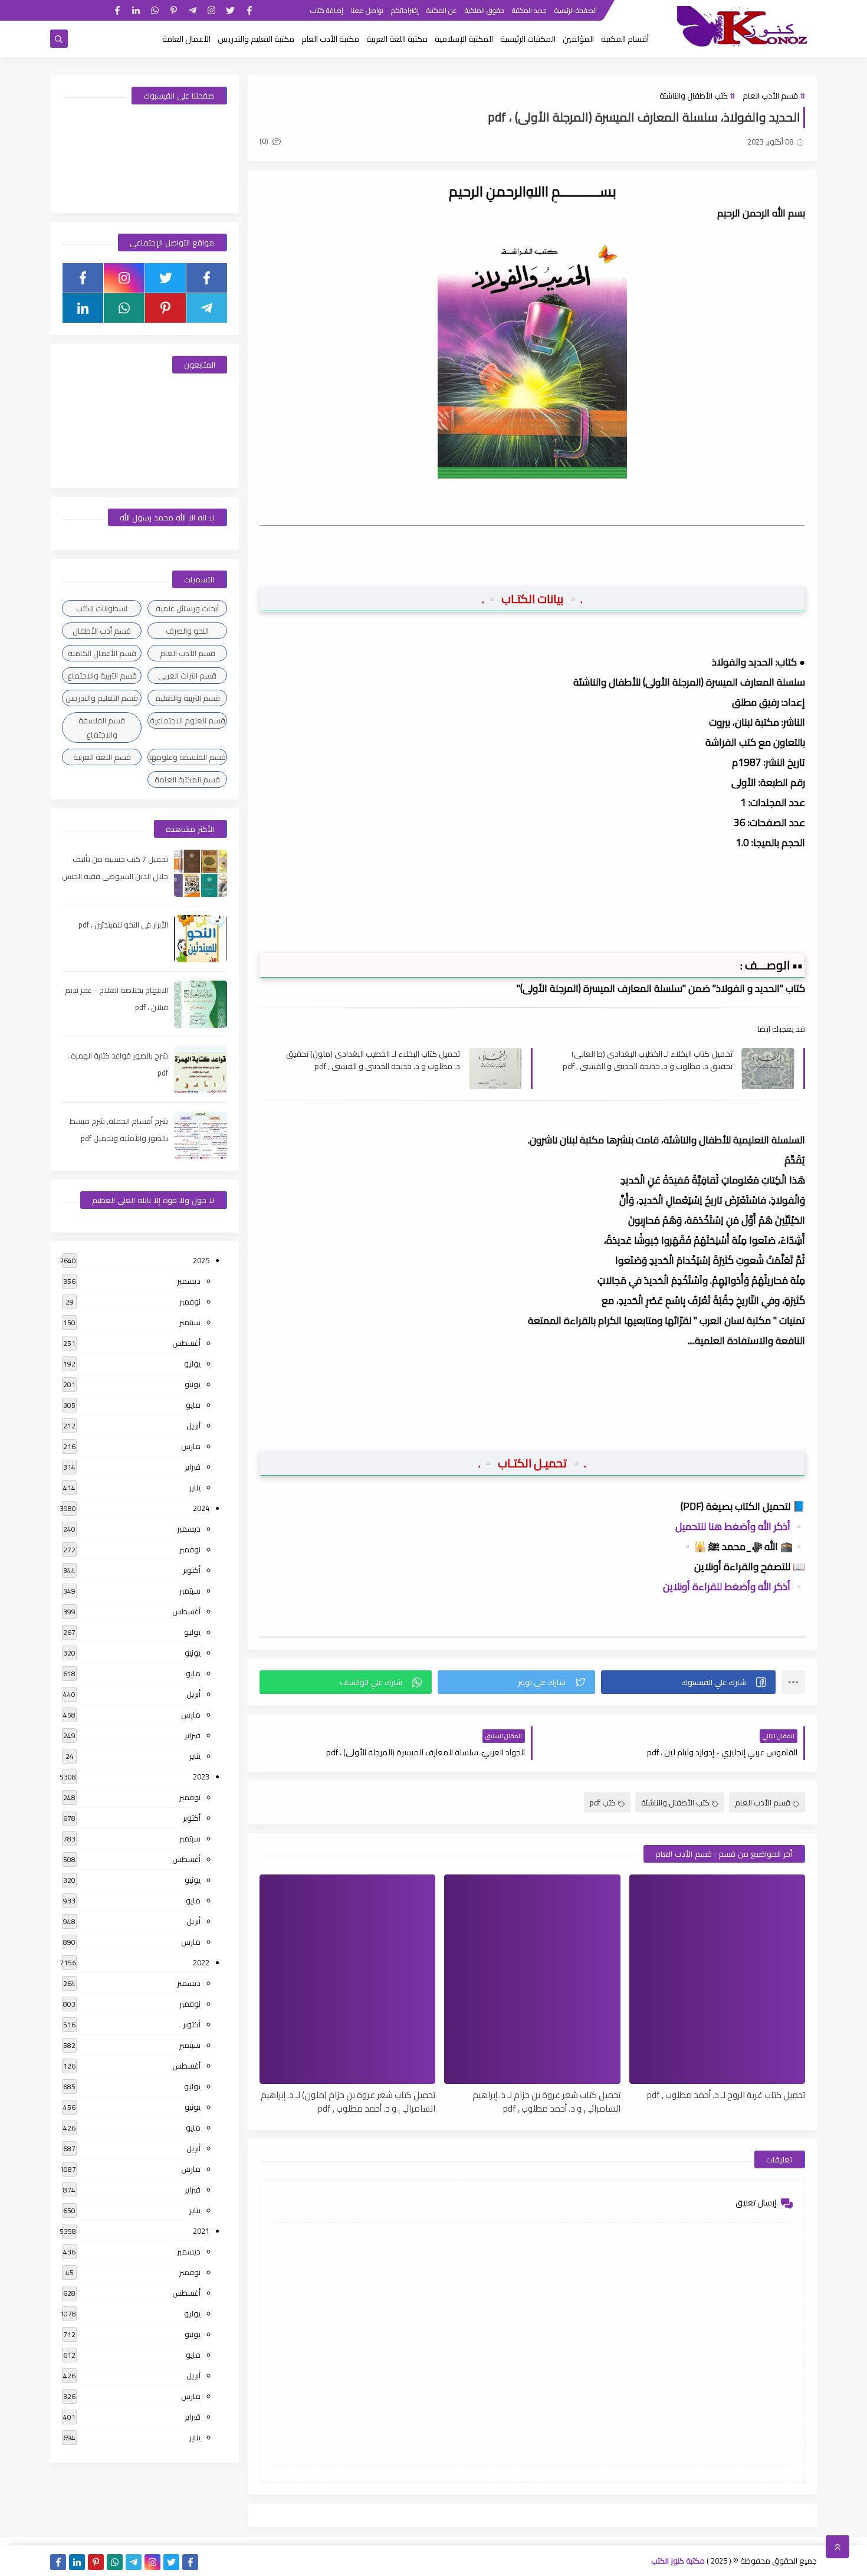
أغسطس (186, 1343)
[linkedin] (136, 10)
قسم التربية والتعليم (188, 698)
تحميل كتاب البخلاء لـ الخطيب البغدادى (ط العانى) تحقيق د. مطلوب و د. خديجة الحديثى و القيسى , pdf (648, 1060)
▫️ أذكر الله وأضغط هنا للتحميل (740, 1526)
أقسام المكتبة (625, 39)
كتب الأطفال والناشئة (694, 96)
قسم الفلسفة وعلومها (188, 757)
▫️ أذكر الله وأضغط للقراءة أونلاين (734, 1587)
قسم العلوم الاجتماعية (188, 720)
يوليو (192, 1364)
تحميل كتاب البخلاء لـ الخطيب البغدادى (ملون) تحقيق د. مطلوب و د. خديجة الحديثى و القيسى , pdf (373, 1060)
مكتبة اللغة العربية (397, 39)
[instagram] (211, 10)
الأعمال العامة (186, 39)
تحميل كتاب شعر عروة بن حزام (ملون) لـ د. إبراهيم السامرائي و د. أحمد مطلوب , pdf (348, 2101)
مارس (191, 1446)
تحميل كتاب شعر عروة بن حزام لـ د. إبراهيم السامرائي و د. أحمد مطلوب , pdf (546, 2101)
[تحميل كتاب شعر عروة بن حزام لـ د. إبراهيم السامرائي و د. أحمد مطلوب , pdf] (532, 1979)
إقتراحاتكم (405, 10)
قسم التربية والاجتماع (102, 676)
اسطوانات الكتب (102, 608)
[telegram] (193, 10)
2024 (201, 1508)
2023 (201, 1777)
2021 (201, 2231)
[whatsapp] (155, 10)
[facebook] (249, 10)
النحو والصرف (187, 631)
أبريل (193, 1425)
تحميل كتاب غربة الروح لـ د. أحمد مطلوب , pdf (726, 2095)
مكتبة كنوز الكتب (678, 2561)
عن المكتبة (442, 10)
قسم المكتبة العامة (187, 779)
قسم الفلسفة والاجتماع (102, 727)
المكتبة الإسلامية (464, 39)
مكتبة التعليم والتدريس (256, 39)
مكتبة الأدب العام (330, 39)
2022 (201, 1962)
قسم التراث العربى (187, 676)
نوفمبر (190, 1302)
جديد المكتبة (529, 10)
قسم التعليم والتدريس (102, 698)
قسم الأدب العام (770, 96)
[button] (688, 1682)
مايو (193, 1405)
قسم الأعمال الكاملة (102, 653)
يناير (195, 1487)
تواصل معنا (367, 10)
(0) (265, 141)
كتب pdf (603, 1802)
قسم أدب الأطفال (102, 631)
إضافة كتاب (327, 10)
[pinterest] (174, 10)
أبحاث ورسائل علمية (187, 608)
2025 (201, 1260)
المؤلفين (578, 39)
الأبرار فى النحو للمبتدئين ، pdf (123, 925)
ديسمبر (189, 1281)
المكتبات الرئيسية (528, 39)
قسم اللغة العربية (102, 757)
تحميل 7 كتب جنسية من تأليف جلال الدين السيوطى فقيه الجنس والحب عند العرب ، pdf (115, 876)
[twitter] (230, 10)
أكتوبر (192, 1570)
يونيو (193, 1384)
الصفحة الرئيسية (576, 10)
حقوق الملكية (485, 10)
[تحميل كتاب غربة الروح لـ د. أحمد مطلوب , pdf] (717, 1979)
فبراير (193, 1467)
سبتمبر (190, 1322)
